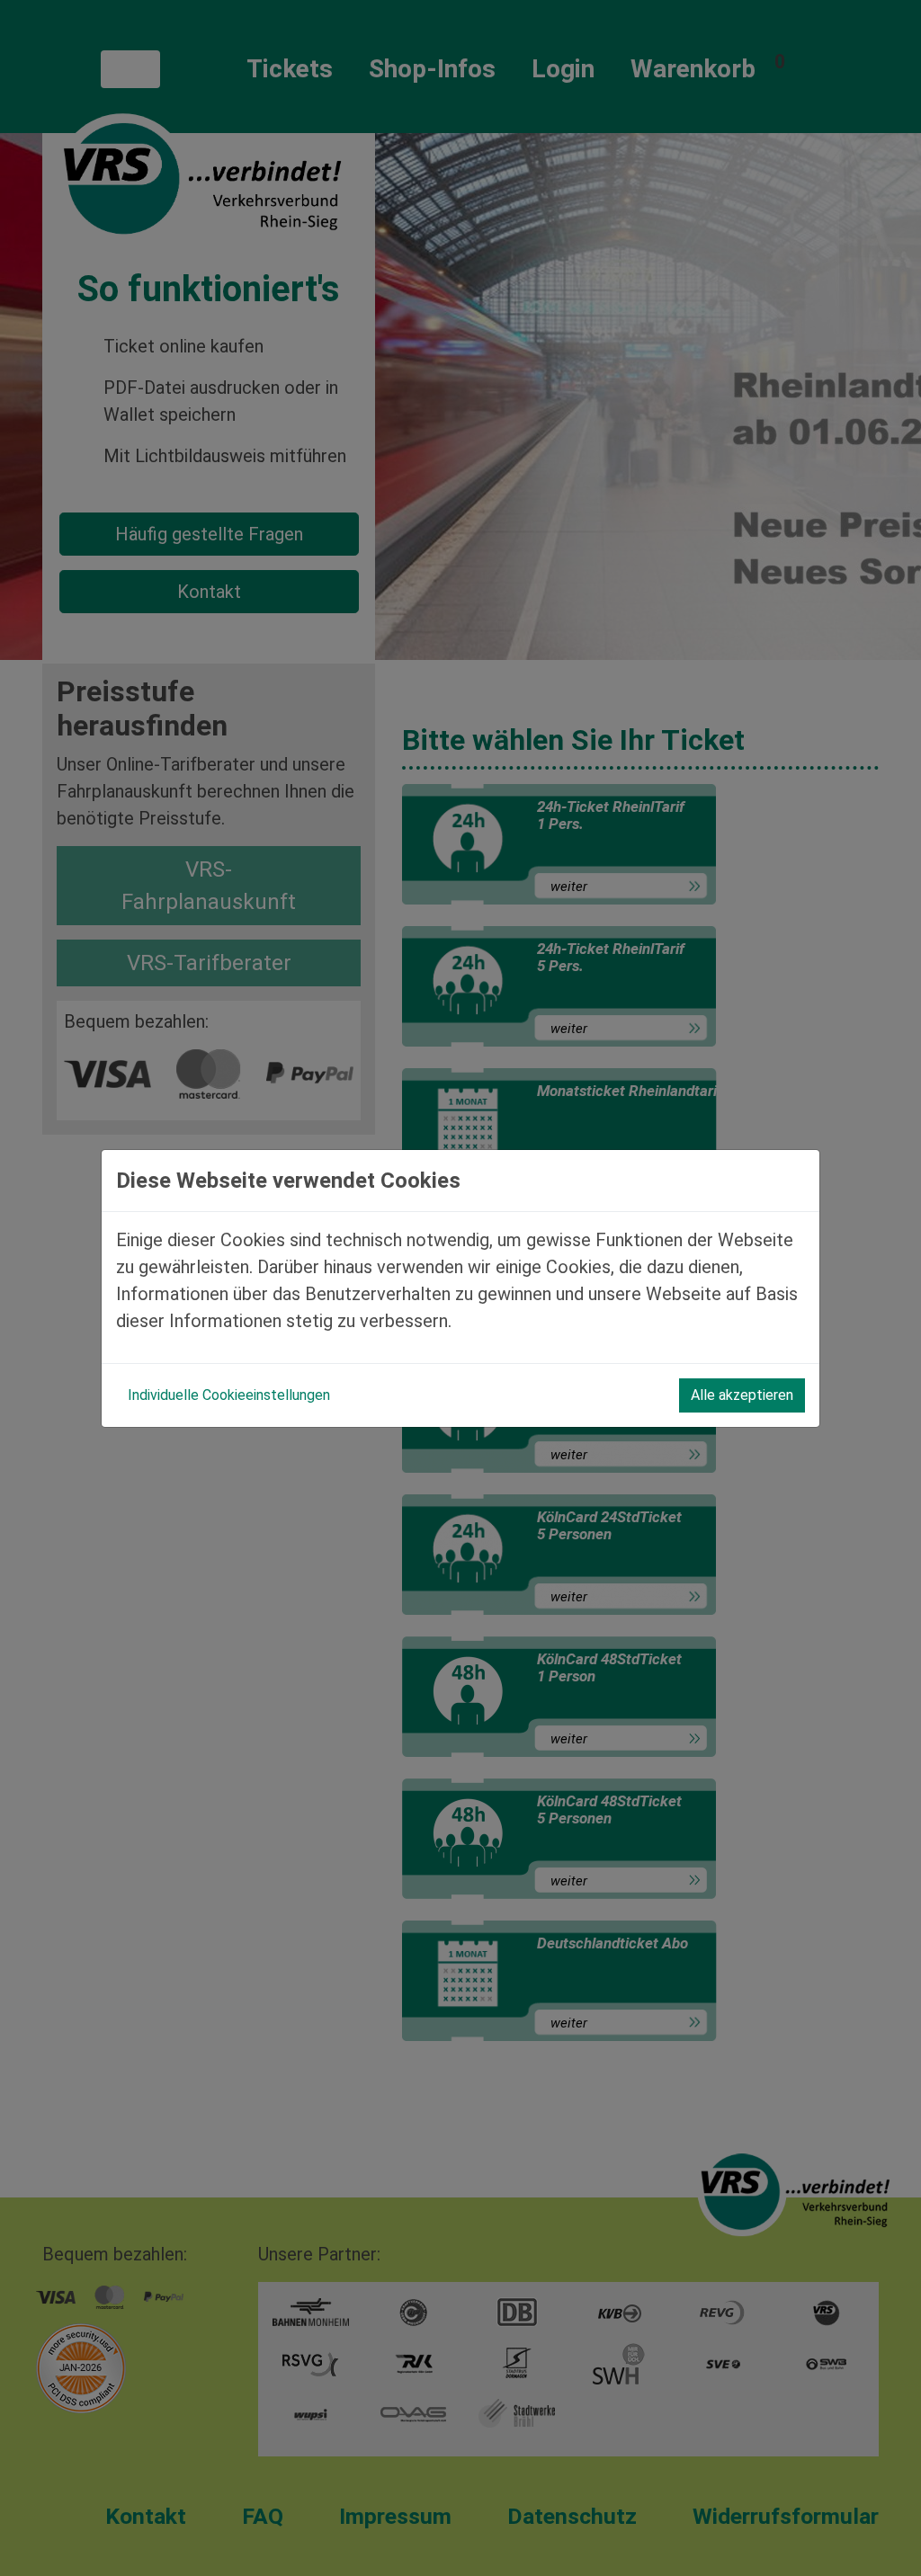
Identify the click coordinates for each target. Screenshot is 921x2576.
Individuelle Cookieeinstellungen (229, 1395)
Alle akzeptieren (742, 1395)
